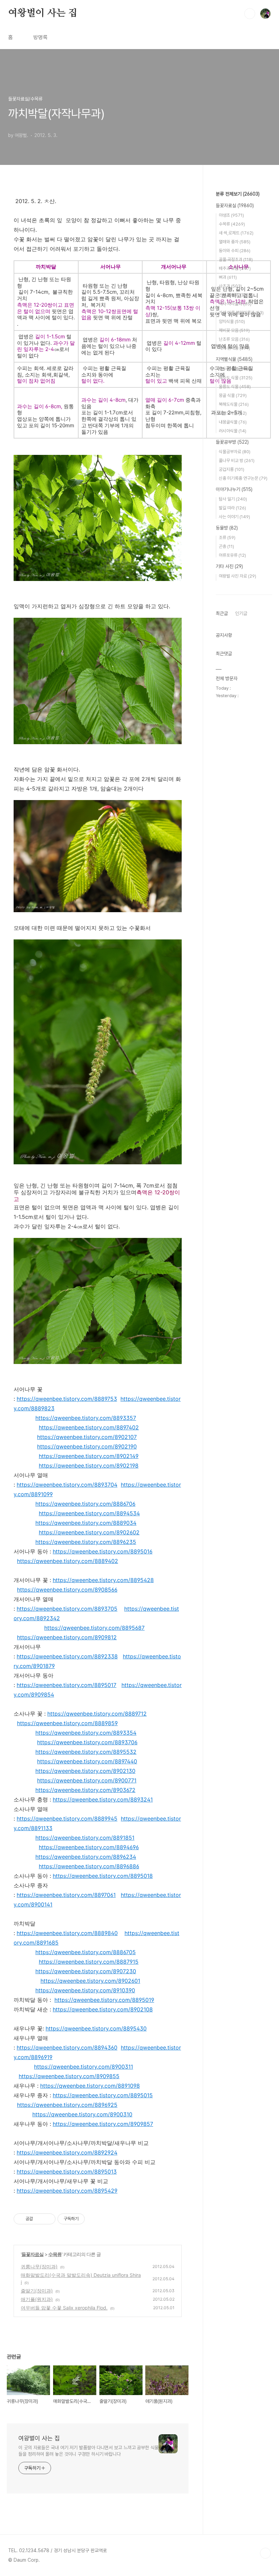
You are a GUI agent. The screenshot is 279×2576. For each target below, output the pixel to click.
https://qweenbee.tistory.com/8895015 (103, 2095)
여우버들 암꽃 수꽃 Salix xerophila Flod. (64, 2308)
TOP (265, 2553)
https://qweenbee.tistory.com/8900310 (82, 2114)
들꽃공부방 (232, 442)
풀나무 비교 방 (237, 461)
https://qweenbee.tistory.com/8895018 (103, 1876)
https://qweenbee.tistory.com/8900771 (87, 1780)
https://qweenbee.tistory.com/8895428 (103, 1580)
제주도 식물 (236, 378)
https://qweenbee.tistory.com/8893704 (67, 1485)
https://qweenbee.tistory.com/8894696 (89, 1847)
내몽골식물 (233, 422)
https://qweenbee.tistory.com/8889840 (67, 1933)
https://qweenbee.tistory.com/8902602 (89, 1532)
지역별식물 (234, 359)
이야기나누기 (234, 489)
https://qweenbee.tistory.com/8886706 (85, 1504)
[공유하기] (39, 2219)
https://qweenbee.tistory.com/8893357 (86, 1418)
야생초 (231, 215)
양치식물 (232, 321)
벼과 (228, 277)
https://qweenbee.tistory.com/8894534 (89, 1513)
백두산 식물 (235, 369)
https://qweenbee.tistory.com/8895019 (104, 2000)
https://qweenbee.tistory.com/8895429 (67, 2191)
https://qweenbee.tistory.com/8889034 (86, 1523)
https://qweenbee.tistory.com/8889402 (68, 1561)
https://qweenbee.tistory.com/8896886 (89, 1866)
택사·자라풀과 (235, 304)
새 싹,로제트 (236, 233)
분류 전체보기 (238, 194)
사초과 (230, 286)
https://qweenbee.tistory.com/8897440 (87, 1761)
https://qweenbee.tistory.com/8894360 (67, 2048)
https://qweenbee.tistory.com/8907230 (86, 1971)
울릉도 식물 (235, 387)
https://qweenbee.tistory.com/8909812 (67, 1637)
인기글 (241, 613)
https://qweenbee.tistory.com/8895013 (67, 2172)
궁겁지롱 (232, 469)
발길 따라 (232, 508)
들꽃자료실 (32, 2254)
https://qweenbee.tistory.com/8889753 (67, 1399)
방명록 (40, 37)
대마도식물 (233, 413)
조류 (227, 538)
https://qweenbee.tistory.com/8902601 (90, 1981)
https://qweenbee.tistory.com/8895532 (86, 1752)
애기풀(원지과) (37, 2299)
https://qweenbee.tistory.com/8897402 (89, 1427)
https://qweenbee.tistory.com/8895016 (103, 1551)
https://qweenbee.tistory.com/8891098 (90, 2086)
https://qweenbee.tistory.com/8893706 (87, 1742)
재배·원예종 (234, 348)
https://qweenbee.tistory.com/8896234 (86, 1857)
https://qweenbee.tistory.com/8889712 (97, 1714)
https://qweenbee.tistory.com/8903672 (85, 1790)
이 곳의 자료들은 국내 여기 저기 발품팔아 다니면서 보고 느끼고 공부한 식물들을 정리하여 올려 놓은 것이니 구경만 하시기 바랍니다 (88, 2451)
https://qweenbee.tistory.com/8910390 (85, 1990)
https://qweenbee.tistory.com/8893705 (67, 1609)
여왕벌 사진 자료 (237, 576)
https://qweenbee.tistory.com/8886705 (86, 1952)
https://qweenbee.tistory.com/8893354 (86, 1733)
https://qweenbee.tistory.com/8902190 (87, 1446)
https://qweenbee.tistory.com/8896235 (86, 1542)
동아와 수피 (235, 251)
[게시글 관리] (48, 2219)
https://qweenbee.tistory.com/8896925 (67, 2105)
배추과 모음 (235, 268)
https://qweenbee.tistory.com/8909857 (103, 2124)
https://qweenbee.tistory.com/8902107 (87, 1437)
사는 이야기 (234, 517)
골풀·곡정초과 (236, 259)
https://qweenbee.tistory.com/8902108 (103, 2009)
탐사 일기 (233, 499)
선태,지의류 (233, 295)
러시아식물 (233, 431)
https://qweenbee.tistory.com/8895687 (94, 1628)
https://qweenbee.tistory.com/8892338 (67, 1656)
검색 (250, 14)
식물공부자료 (235, 452)
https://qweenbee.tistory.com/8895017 (67, 1685)
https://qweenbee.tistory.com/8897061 (66, 1895)
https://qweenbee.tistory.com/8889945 (67, 1819)
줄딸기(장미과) (37, 2291)
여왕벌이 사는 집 (43, 13)
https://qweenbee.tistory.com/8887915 (89, 1962)
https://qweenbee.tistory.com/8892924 (67, 2152)
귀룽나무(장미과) (39, 2266)
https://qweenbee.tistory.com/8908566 (67, 1590)
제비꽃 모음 (234, 330)
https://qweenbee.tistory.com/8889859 (67, 1723)
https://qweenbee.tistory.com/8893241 (103, 1799)
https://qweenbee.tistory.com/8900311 (84, 2067)
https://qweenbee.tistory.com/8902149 (89, 1456)
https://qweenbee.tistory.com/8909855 (69, 2076)
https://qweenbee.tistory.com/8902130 (85, 1771)
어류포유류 (232, 555)
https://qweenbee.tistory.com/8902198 (89, 1466)
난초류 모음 (234, 339)
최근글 (222, 613)
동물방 (227, 528)
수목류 (55, 2254)
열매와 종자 (235, 242)
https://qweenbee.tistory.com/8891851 (85, 1838)
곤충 (226, 546)
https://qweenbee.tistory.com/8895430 (96, 2028)
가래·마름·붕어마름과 (241, 313)
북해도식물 (234, 404)
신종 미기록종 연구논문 (243, 478)
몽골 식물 (233, 395)
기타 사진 (229, 566)
